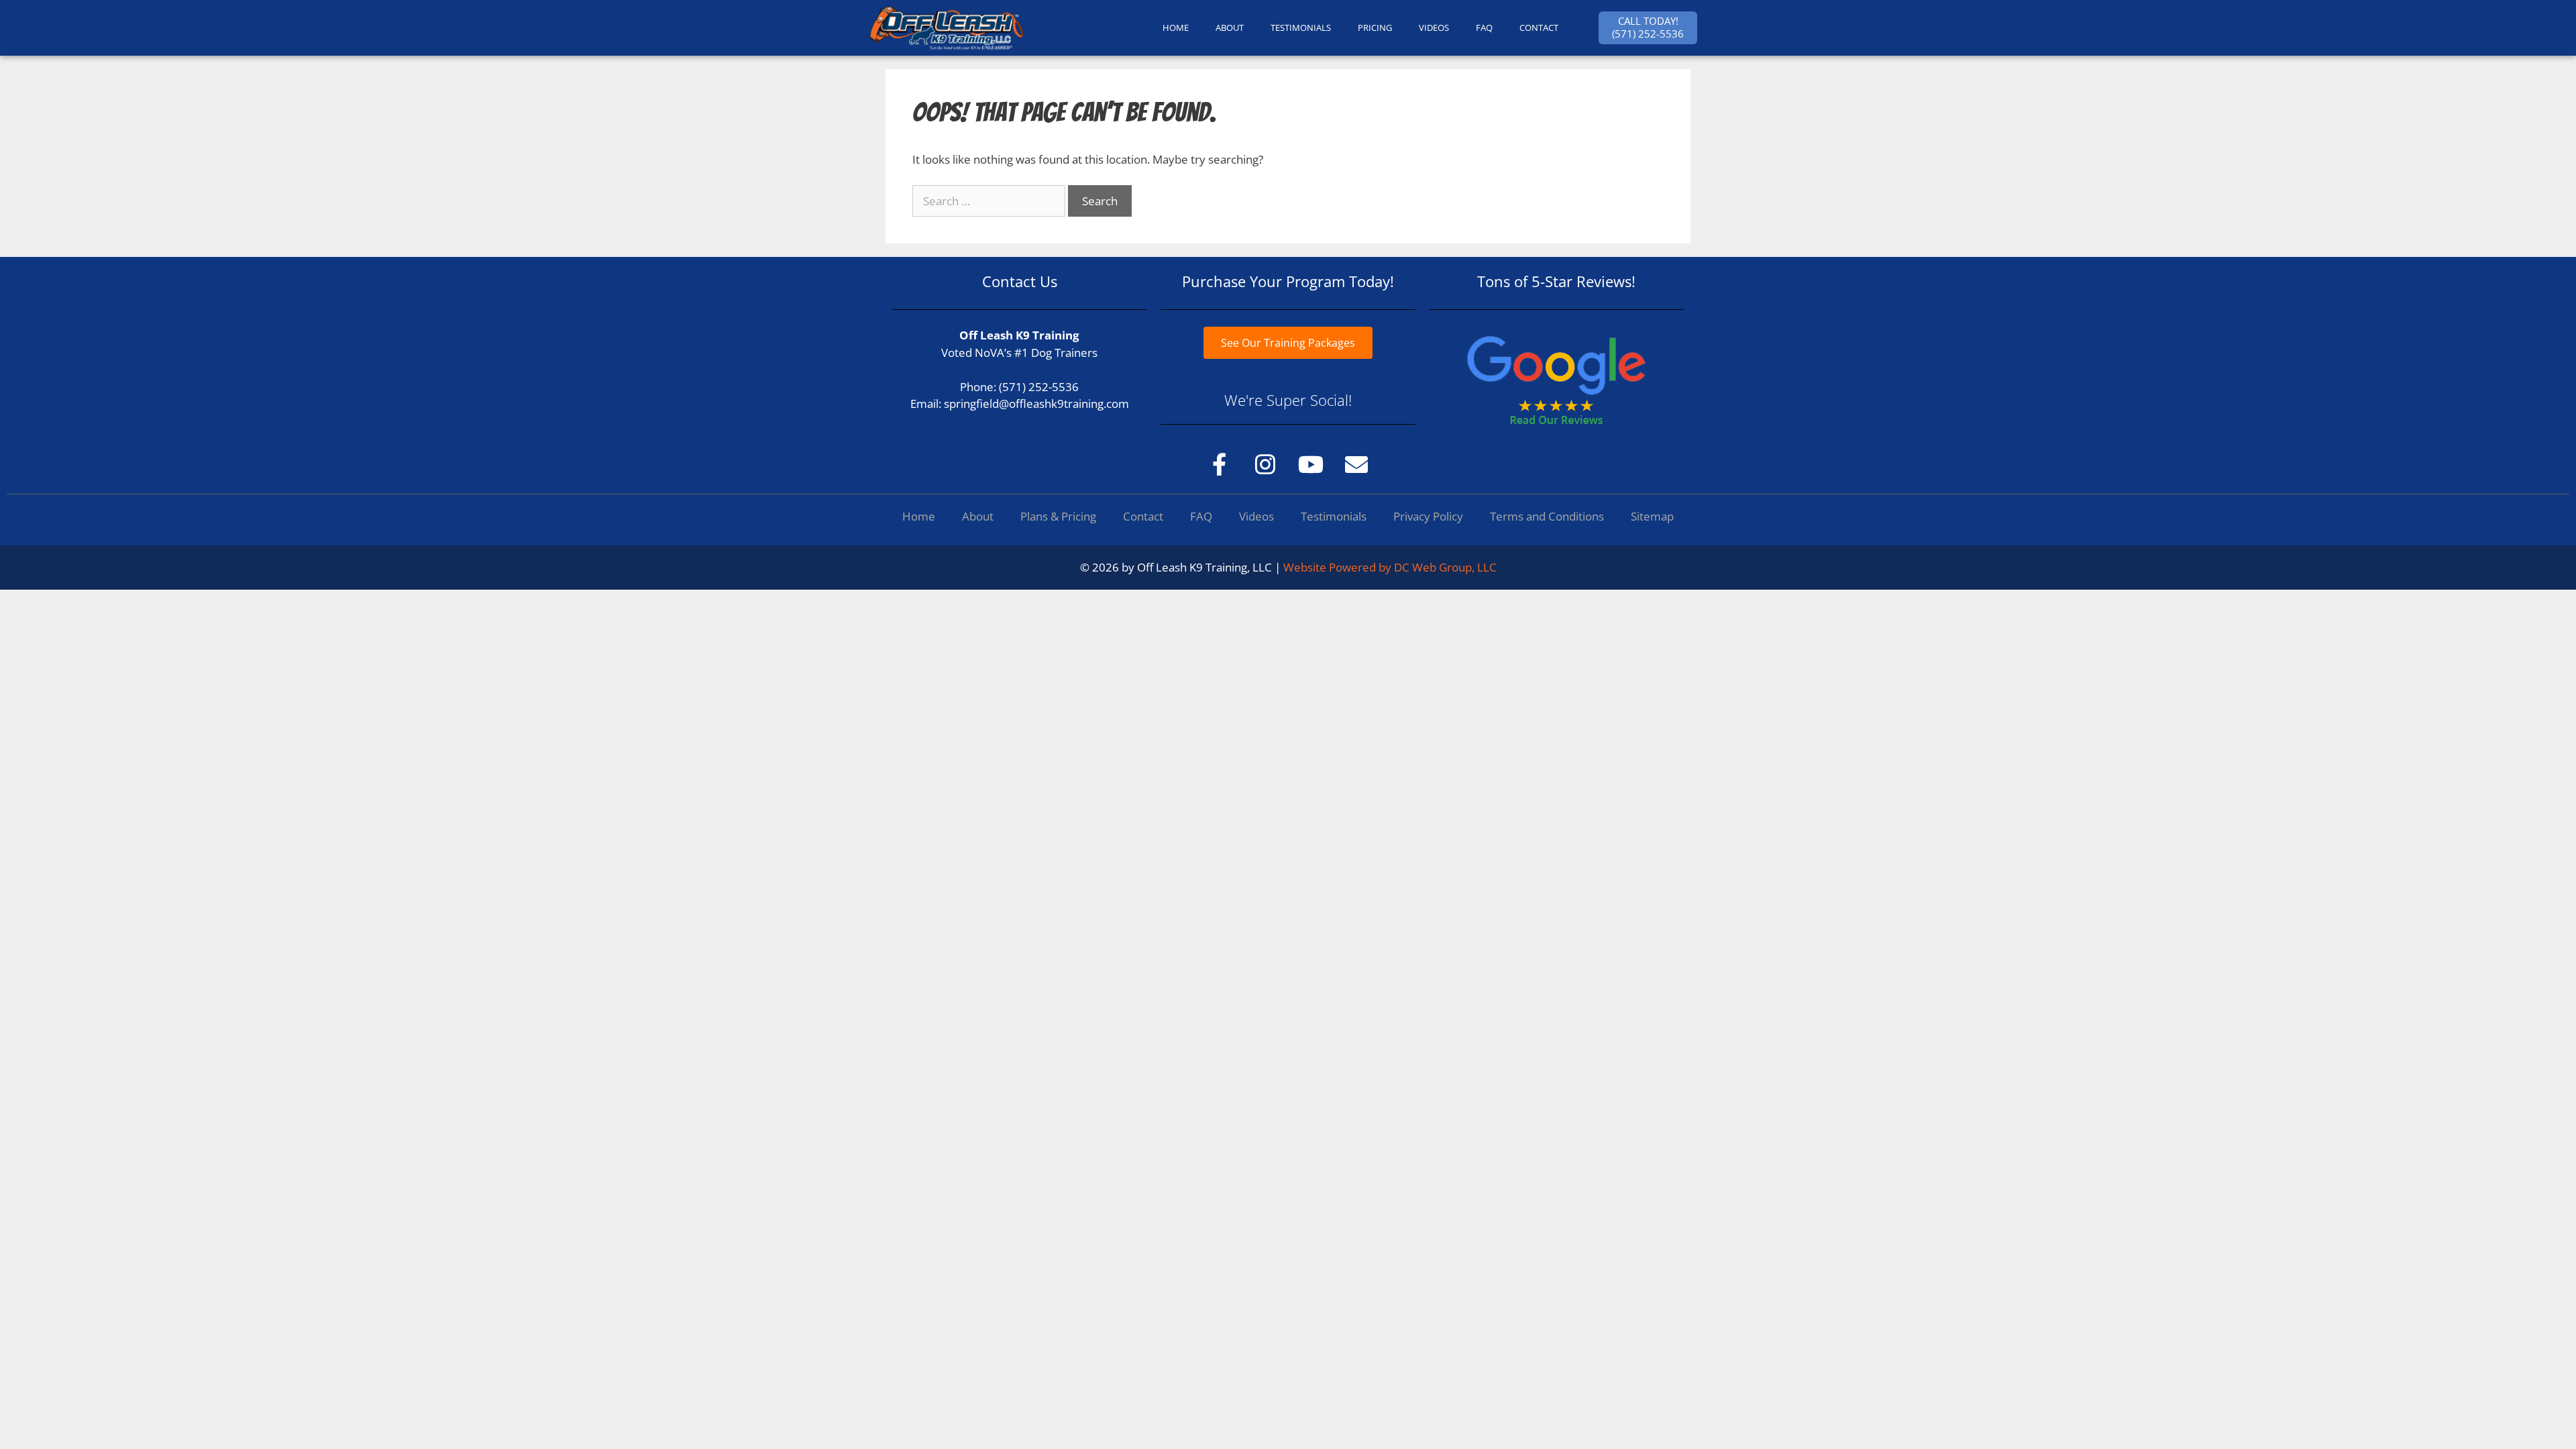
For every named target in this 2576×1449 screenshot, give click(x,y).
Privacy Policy (1428, 516)
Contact (1143, 516)
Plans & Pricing (1058, 516)
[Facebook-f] (1220, 464)
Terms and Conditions (1547, 516)
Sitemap (1652, 516)
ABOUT (1230, 28)
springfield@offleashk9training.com (1036, 404)
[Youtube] (1311, 464)
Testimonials (1334, 516)
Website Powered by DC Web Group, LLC (1390, 567)
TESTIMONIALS (1301, 28)
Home (919, 516)
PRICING (1375, 28)
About (978, 516)
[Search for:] (990, 201)
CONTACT (1539, 28)
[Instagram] (1265, 464)
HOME (1176, 28)
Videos (1434, 28)
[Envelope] (1356, 464)
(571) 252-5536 (1039, 387)
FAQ (1484, 28)
